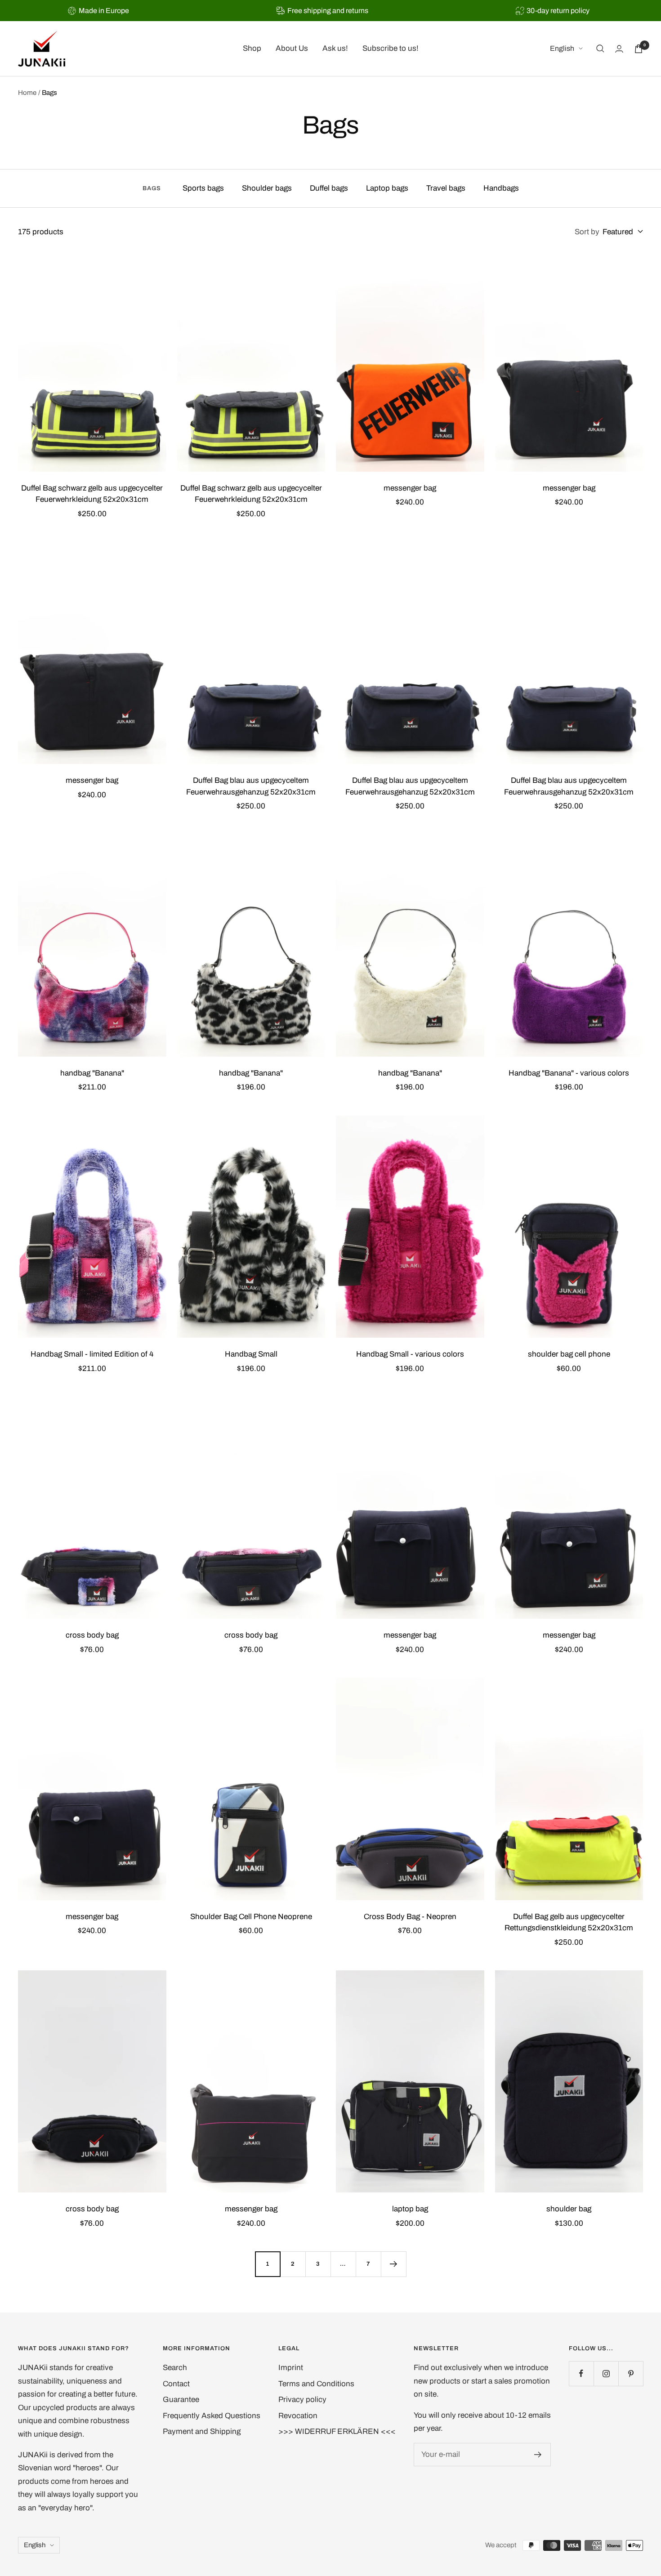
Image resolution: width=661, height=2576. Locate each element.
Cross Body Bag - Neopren (410, 1917)
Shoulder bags (267, 188)
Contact (176, 2384)
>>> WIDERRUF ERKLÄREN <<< (337, 2431)
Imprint (291, 2368)
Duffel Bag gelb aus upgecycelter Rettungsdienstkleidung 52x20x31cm (569, 1922)
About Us (292, 49)
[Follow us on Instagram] (606, 2373)
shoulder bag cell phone (569, 1354)
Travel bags (446, 188)
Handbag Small (251, 1354)
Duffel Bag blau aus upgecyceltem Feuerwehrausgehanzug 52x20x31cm (251, 786)
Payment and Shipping (202, 2431)
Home (27, 93)
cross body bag (92, 1635)
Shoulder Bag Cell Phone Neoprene (251, 1917)
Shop (252, 49)
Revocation (298, 2416)
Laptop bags (387, 188)
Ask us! (335, 49)
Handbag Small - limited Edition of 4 (92, 1354)
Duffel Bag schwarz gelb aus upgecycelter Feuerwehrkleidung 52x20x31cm (92, 494)
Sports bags (203, 188)
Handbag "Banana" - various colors (569, 1073)
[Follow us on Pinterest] (631, 2373)
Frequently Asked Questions (212, 2416)
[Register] (538, 2455)
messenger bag (410, 488)
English (562, 49)
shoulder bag (569, 2209)
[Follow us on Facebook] (581, 2373)
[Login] (619, 49)
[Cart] (639, 49)
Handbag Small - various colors (410, 1354)
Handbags (501, 188)
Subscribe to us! (391, 49)
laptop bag (410, 2209)
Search (175, 2368)
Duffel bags (329, 188)
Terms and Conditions (316, 2384)
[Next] (393, 2264)
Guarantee (181, 2400)
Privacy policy (302, 2400)
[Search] (600, 49)
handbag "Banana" (92, 1073)
